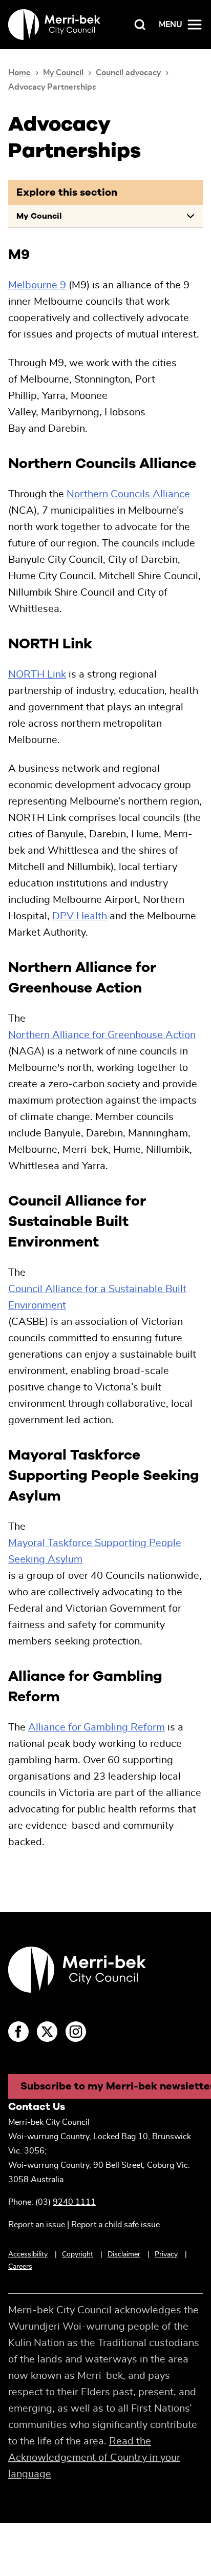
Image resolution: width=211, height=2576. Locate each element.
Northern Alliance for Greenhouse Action (102, 1035)
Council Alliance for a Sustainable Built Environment (97, 1297)
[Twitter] (47, 2032)
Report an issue (37, 2225)
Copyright (78, 2254)
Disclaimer (124, 2254)
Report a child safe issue (115, 2225)
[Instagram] (76, 2032)
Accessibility (28, 2254)
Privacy (166, 2254)
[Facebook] (18, 2032)
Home (19, 73)
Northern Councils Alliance (128, 494)
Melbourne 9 (37, 285)
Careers (20, 2267)
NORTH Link (37, 674)
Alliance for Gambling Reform (97, 1727)
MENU (171, 25)
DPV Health (80, 916)
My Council (63, 73)
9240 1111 (74, 2202)
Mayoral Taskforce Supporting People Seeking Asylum (95, 1551)
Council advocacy (128, 73)
